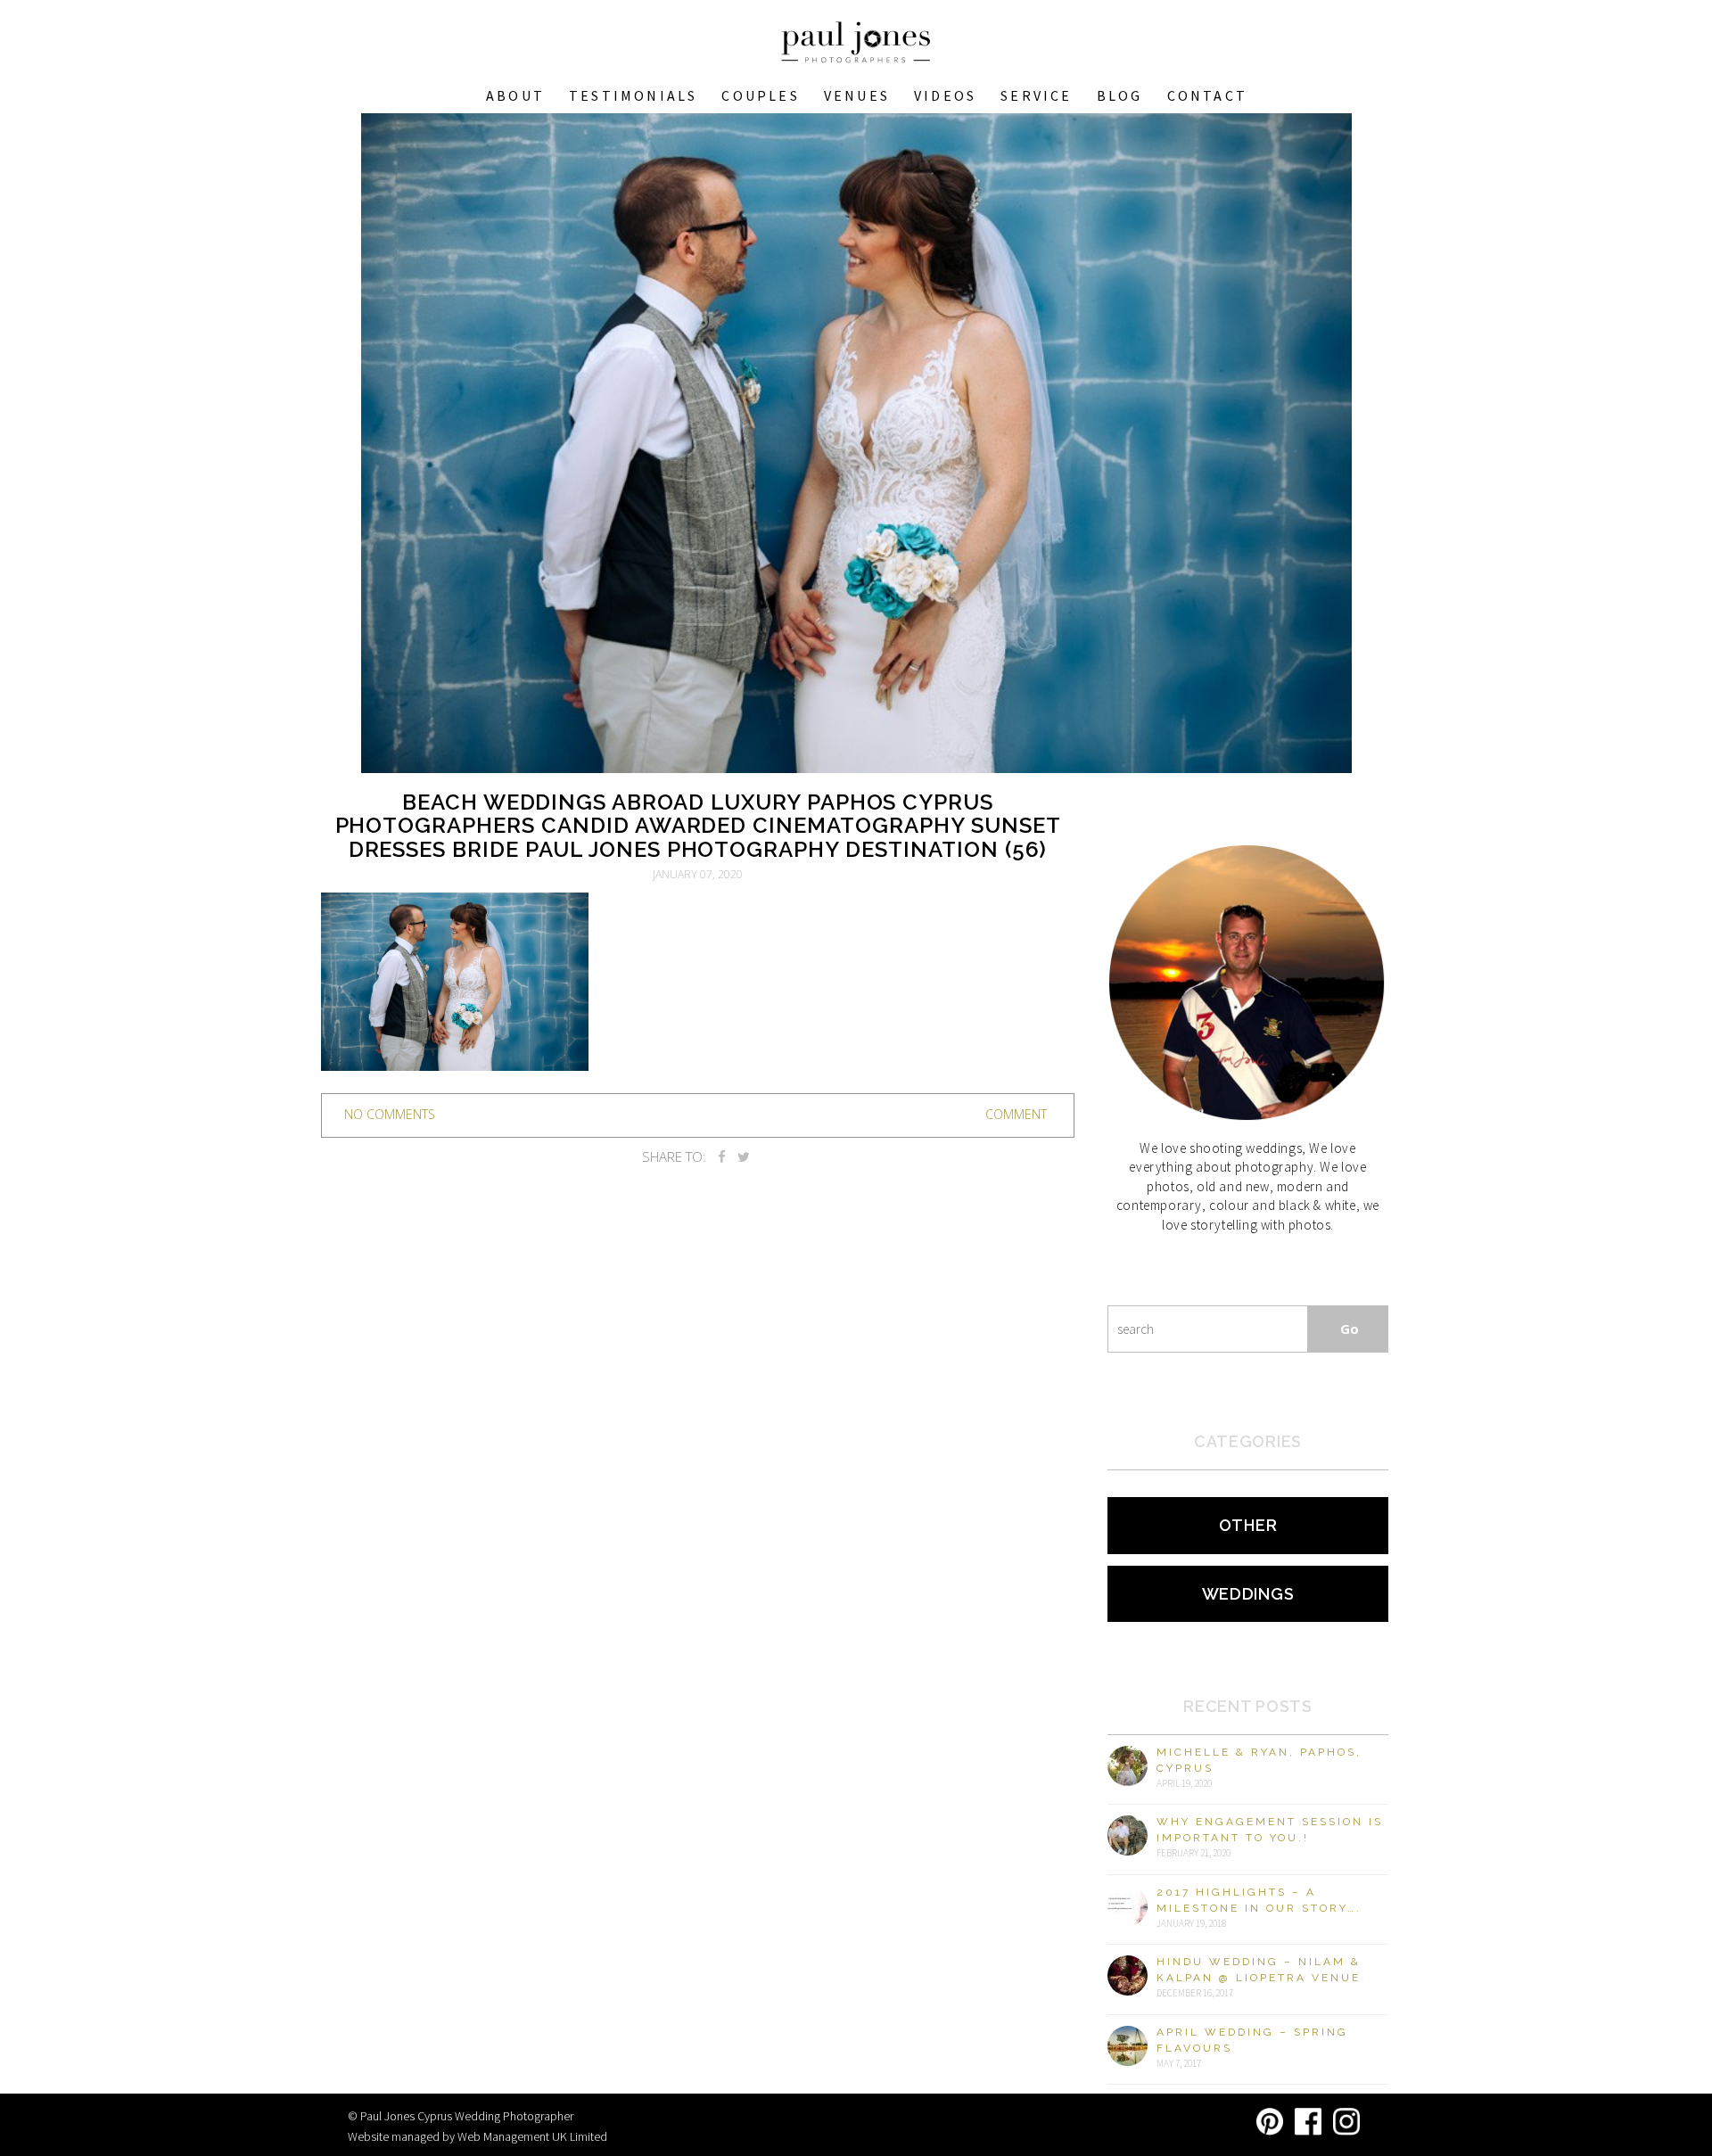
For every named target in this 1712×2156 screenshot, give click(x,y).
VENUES (857, 95)
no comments (390, 1114)
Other (1248, 1525)
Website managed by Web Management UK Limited (477, 2136)
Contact (1207, 95)
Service (1036, 95)
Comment (1016, 1114)
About (515, 95)
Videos (945, 95)
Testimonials (633, 95)
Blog (1120, 95)
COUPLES (760, 95)
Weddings (1248, 1594)
